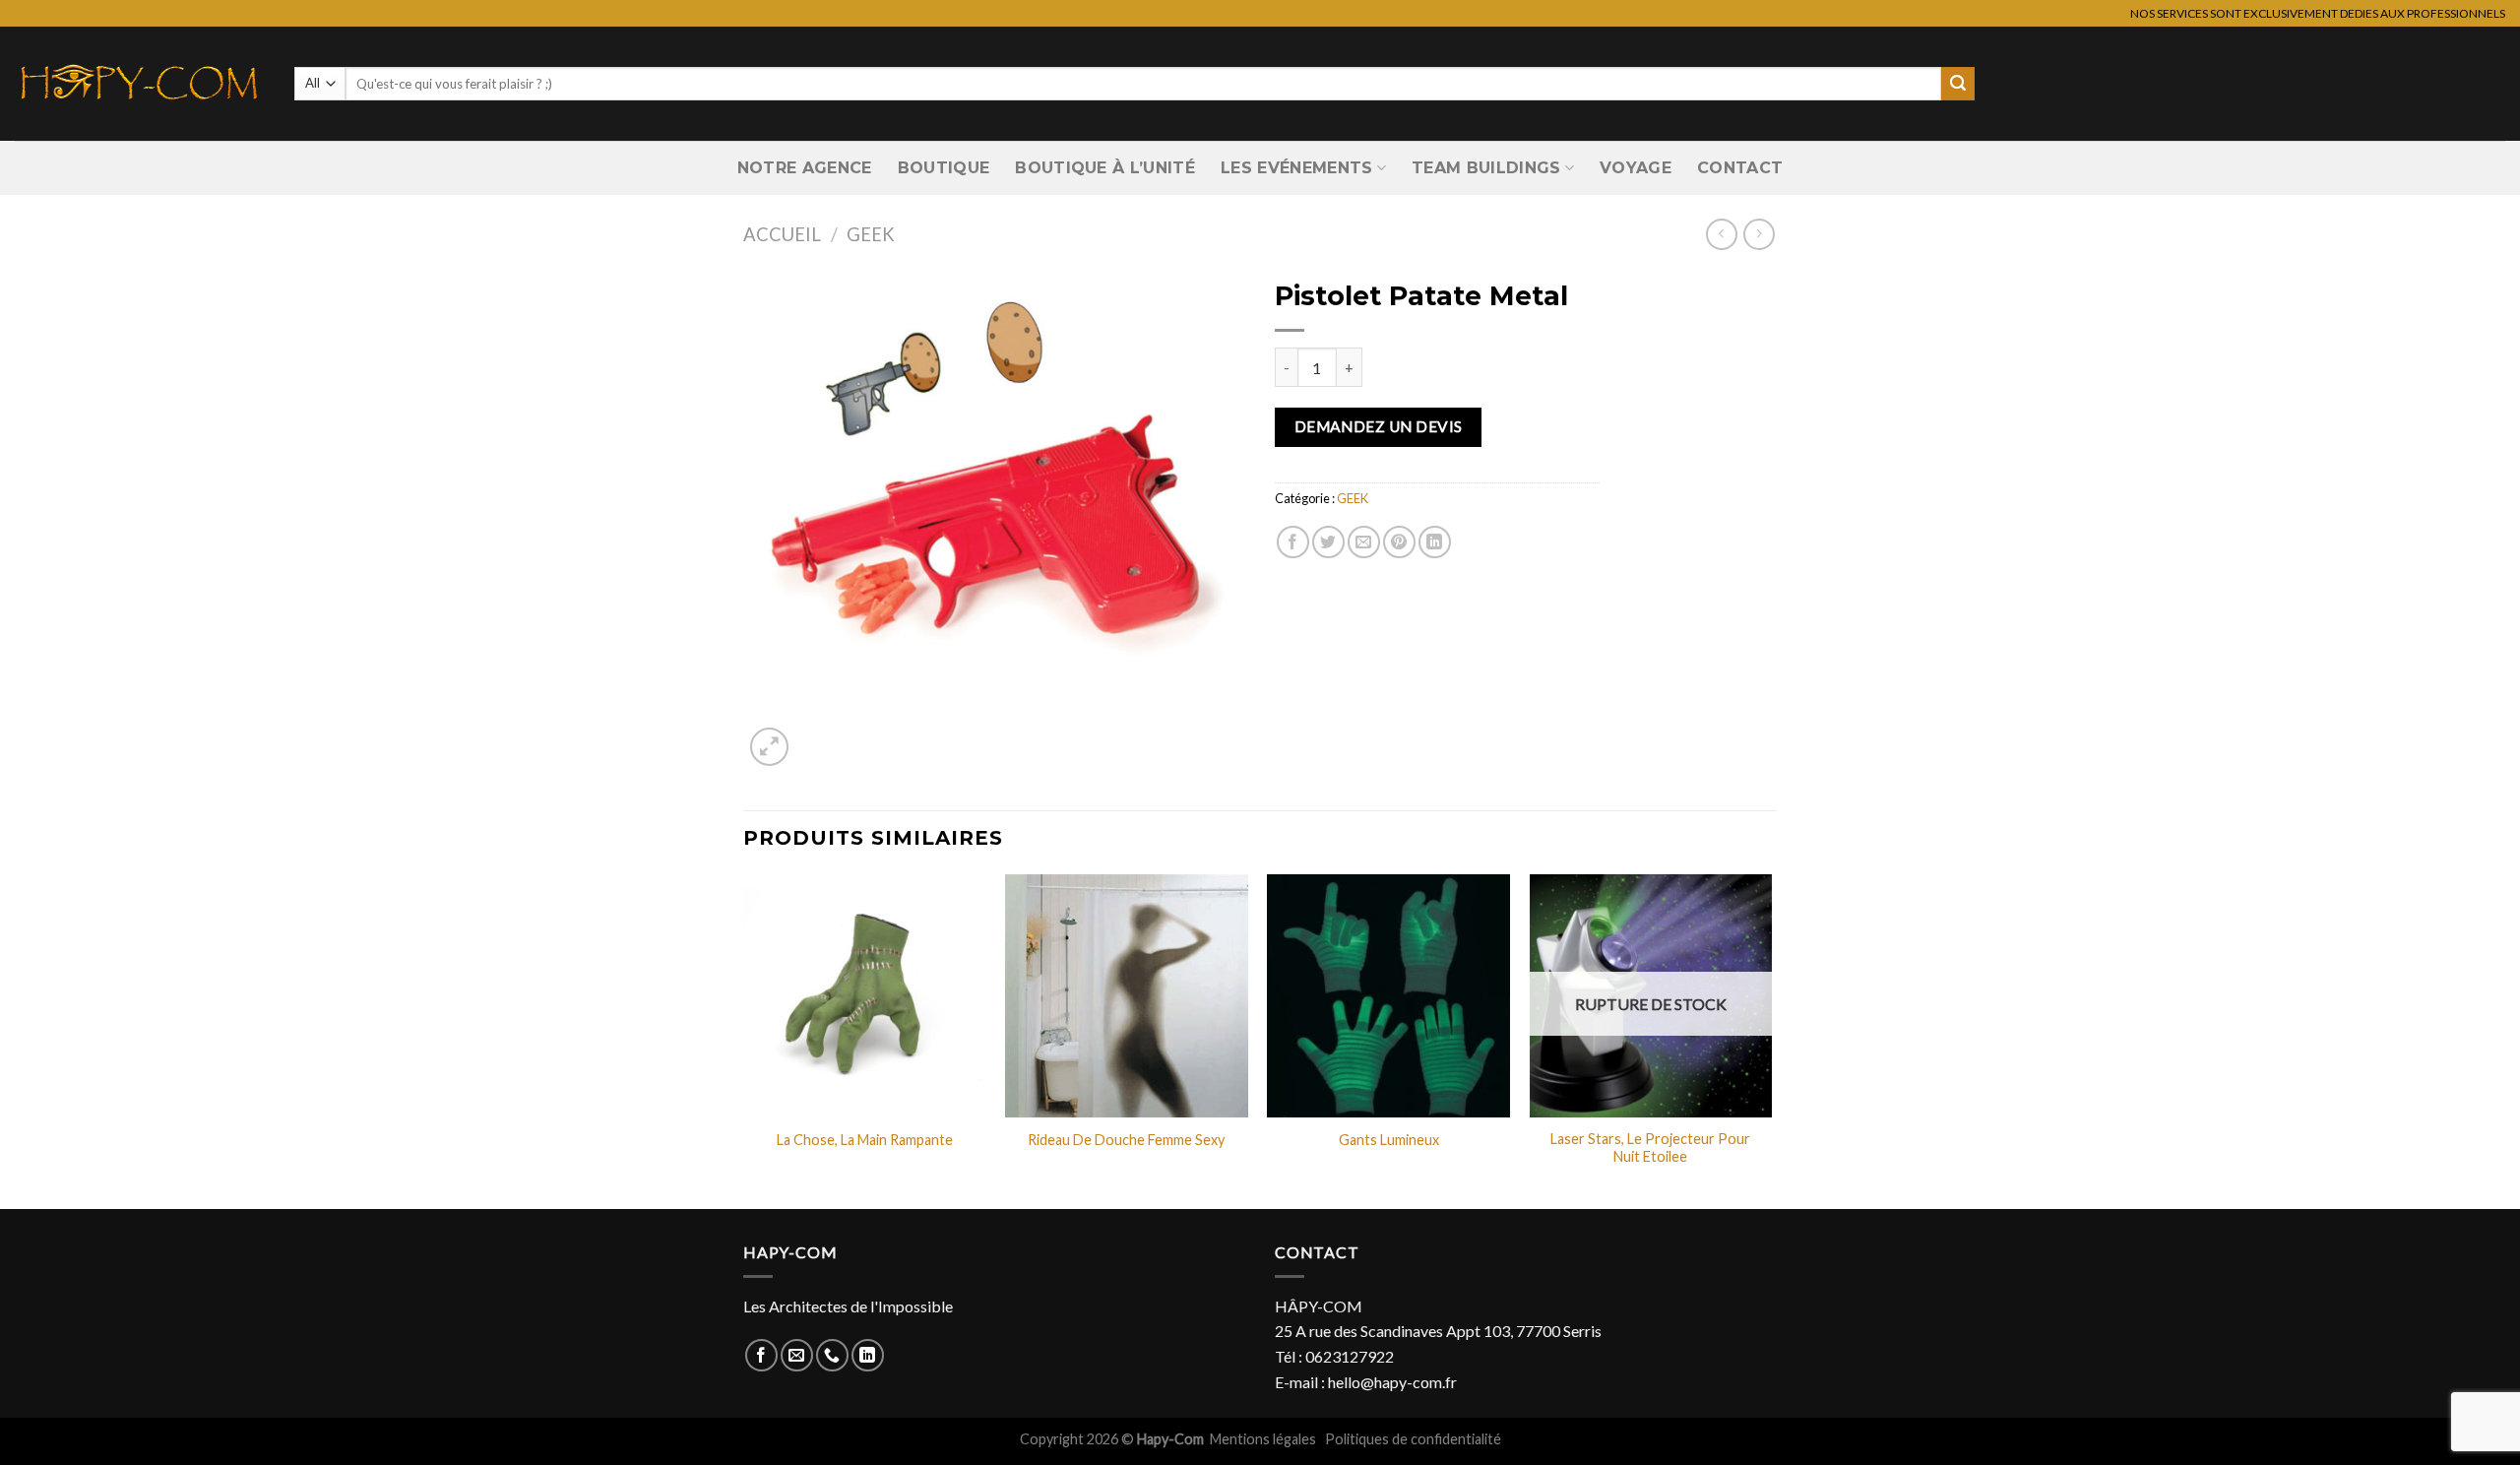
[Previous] (744, 1040)
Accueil (782, 234)
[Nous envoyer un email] (797, 1355)
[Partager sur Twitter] (1328, 542)
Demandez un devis (1379, 426)
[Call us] (832, 1355)
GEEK (871, 234)
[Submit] (1958, 84)
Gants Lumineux (1389, 1140)
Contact (1740, 168)
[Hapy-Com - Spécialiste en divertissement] (140, 84)
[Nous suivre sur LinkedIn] (868, 1355)
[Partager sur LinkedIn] (1435, 542)
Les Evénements (1296, 168)
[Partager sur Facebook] (1293, 542)
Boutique (944, 168)
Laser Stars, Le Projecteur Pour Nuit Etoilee (1650, 1148)
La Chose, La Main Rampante (865, 1140)
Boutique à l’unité (1105, 168)
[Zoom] (769, 747)
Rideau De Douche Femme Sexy (1126, 1140)
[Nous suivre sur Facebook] (761, 1355)
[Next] (1771, 1040)
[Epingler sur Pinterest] (1399, 542)
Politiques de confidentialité (1413, 1439)
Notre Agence (805, 168)
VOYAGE (1636, 168)
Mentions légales (1264, 1439)
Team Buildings (1486, 168)
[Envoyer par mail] (1364, 542)
